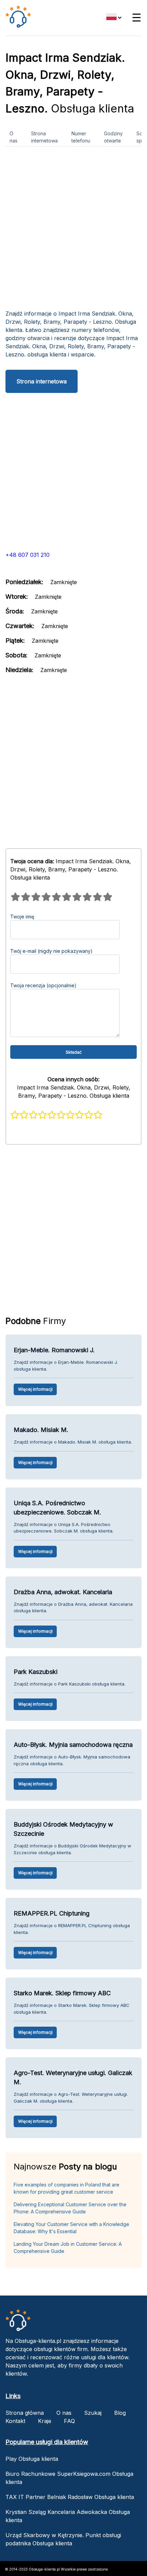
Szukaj (93, 2413)
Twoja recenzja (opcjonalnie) (43, 985)
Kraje (45, 2421)
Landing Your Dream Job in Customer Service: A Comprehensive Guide (68, 2247)
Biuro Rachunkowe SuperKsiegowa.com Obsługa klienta (69, 2478)
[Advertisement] (73, 231)
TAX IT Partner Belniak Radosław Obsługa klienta (70, 2497)
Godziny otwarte (113, 137)
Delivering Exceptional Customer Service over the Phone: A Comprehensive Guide (70, 2208)
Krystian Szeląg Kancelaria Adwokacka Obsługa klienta (68, 2516)
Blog (120, 2413)
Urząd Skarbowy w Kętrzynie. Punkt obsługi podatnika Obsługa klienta (63, 2539)
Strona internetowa (44, 137)
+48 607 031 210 (28, 555)
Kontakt (15, 2421)
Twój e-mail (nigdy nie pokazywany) (51, 951)
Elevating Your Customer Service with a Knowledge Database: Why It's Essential (71, 2228)
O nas (14, 137)
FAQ (69, 2421)
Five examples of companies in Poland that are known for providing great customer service (66, 2188)
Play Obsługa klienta (32, 2459)
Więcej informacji (35, 1389)
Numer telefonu (81, 137)
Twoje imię (22, 917)
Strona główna (25, 2413)
